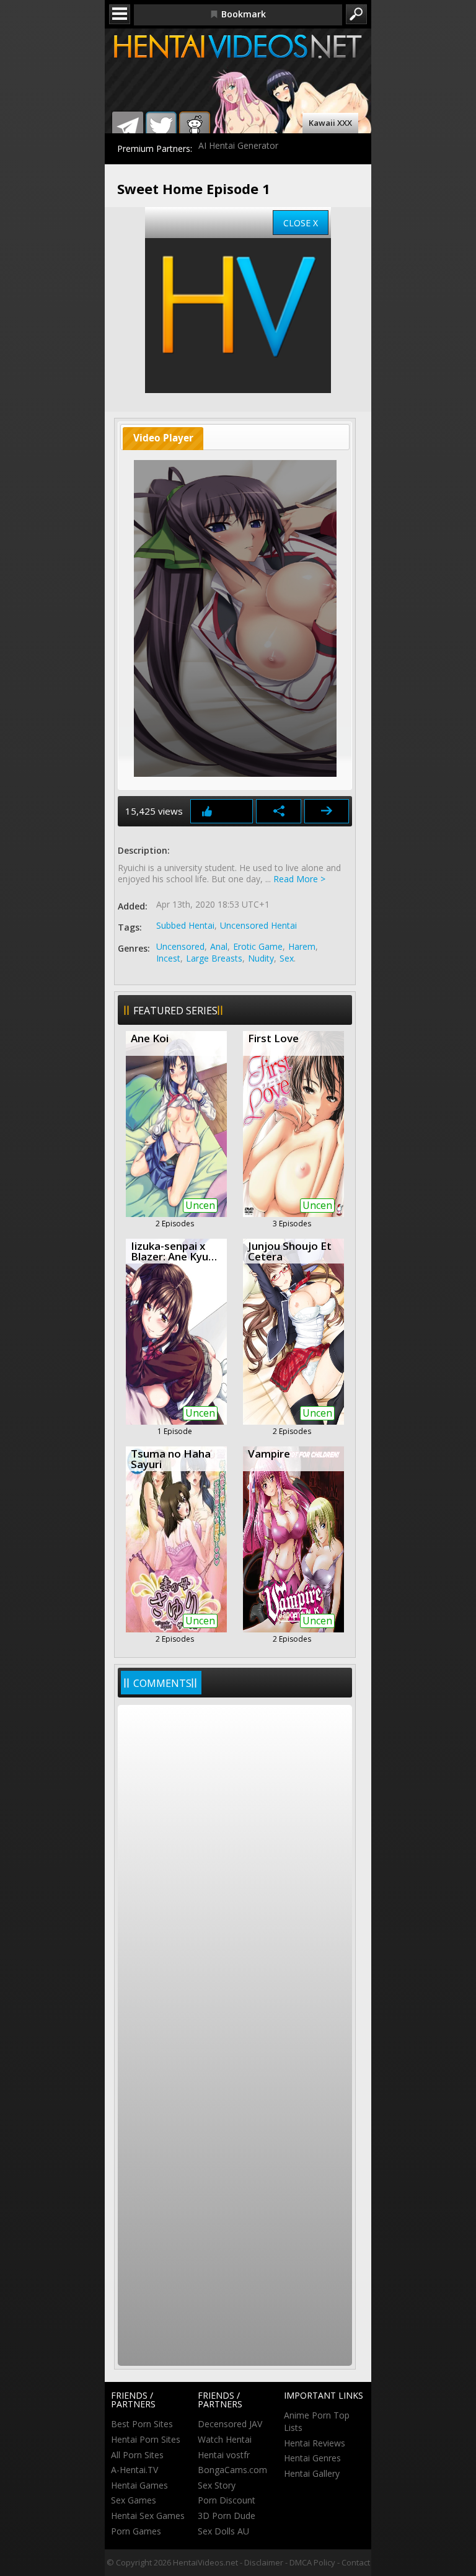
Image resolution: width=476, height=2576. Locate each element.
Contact (356, 2562)
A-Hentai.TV (134, 2470)
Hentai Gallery (312, 2473)
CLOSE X (301, 223)
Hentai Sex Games (148, 2516)
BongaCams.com (232, 2470)
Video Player (163, 438)
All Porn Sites (137, 2455)
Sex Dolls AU (223, 2531)
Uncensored (180, 946)
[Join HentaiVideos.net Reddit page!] (195, 127)
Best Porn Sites (142, 2424)
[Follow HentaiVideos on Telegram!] (128, 127)
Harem (302, 946)
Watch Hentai (225, 2439)
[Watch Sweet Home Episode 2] (327, 811)
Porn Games (136, 2531)
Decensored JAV (230, 2424)
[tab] (163, 439)
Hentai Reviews (315, 2443)
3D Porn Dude (227, 2516)
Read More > (299, 879)
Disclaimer (264, 2562)
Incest (168, 958)
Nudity (261, 958)
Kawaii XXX (330, 123)
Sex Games (134, 2500)
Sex (287, 958)
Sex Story (217, 2485)
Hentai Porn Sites (146, 2439)
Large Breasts (214, 958)
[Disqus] (235, 1872)
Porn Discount (227, 2500)
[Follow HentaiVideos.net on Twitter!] (161, 127)
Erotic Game (258, 946)
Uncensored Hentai (258, 925)
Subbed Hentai (185, 925)
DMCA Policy (312, 2562)
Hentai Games (139, 2485)
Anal (219, 946)
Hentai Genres (312, 2458)
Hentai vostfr (224, 2455)
